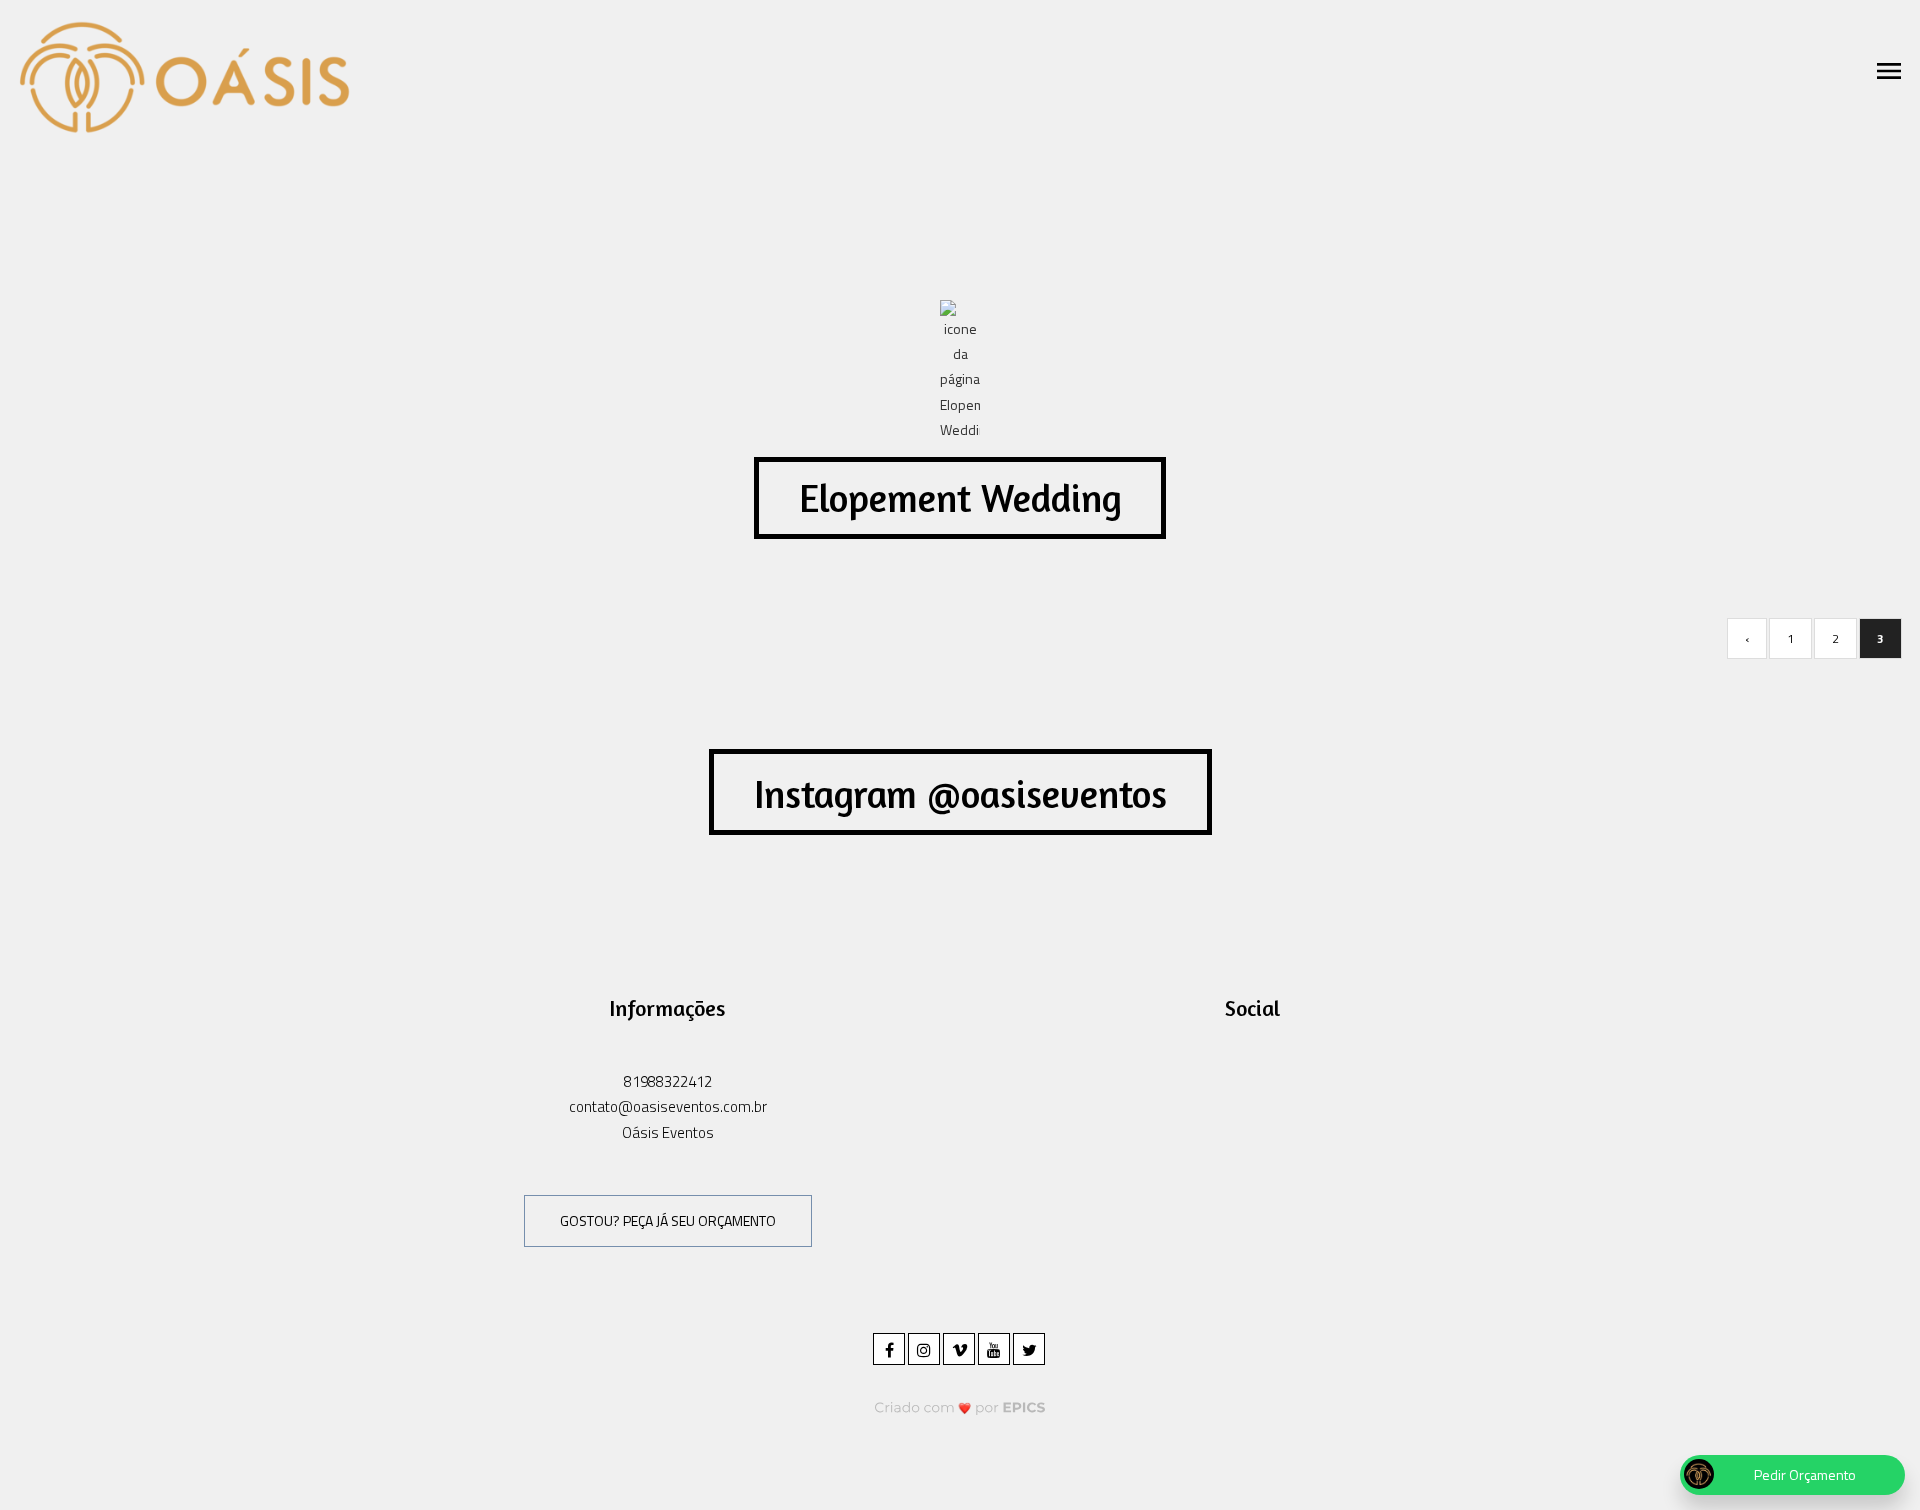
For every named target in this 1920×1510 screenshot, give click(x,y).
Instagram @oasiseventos (960, 794)
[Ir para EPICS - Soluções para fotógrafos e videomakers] (960, 1407)
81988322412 (668, 1081)
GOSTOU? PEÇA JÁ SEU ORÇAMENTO (668, 1220)
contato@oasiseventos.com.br (668, 1106)
